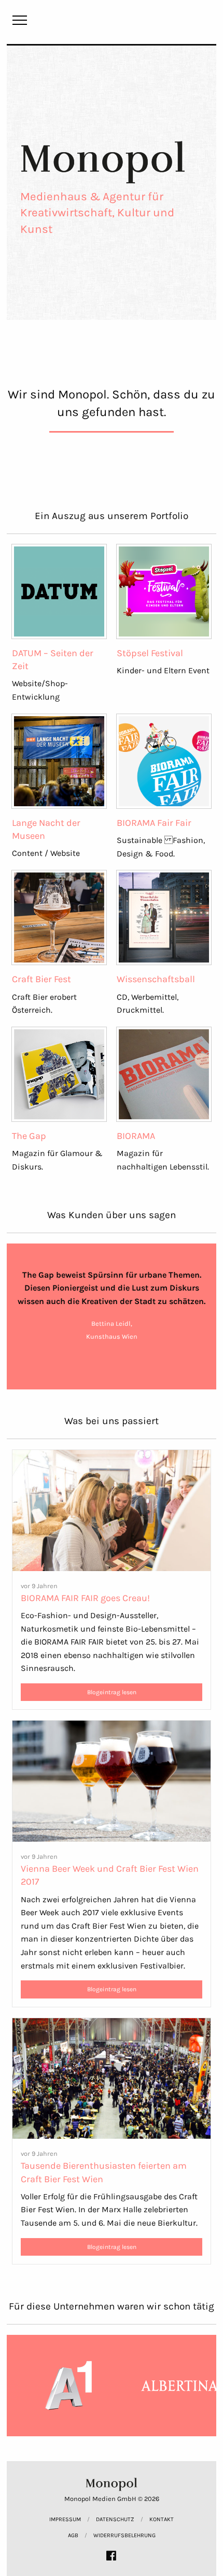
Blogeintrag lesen (112, 1692)
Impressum (65, 2519)
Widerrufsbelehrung (124, 2535)
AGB (73, 2535)
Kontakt (162, 2519)
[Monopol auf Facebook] (112, 2556)
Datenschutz (115, 2519)
